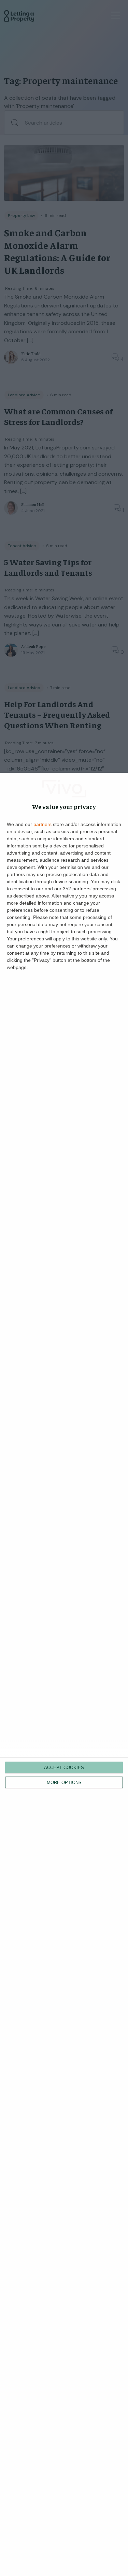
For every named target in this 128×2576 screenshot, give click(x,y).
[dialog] (64, 1674)
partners (42, 824)
